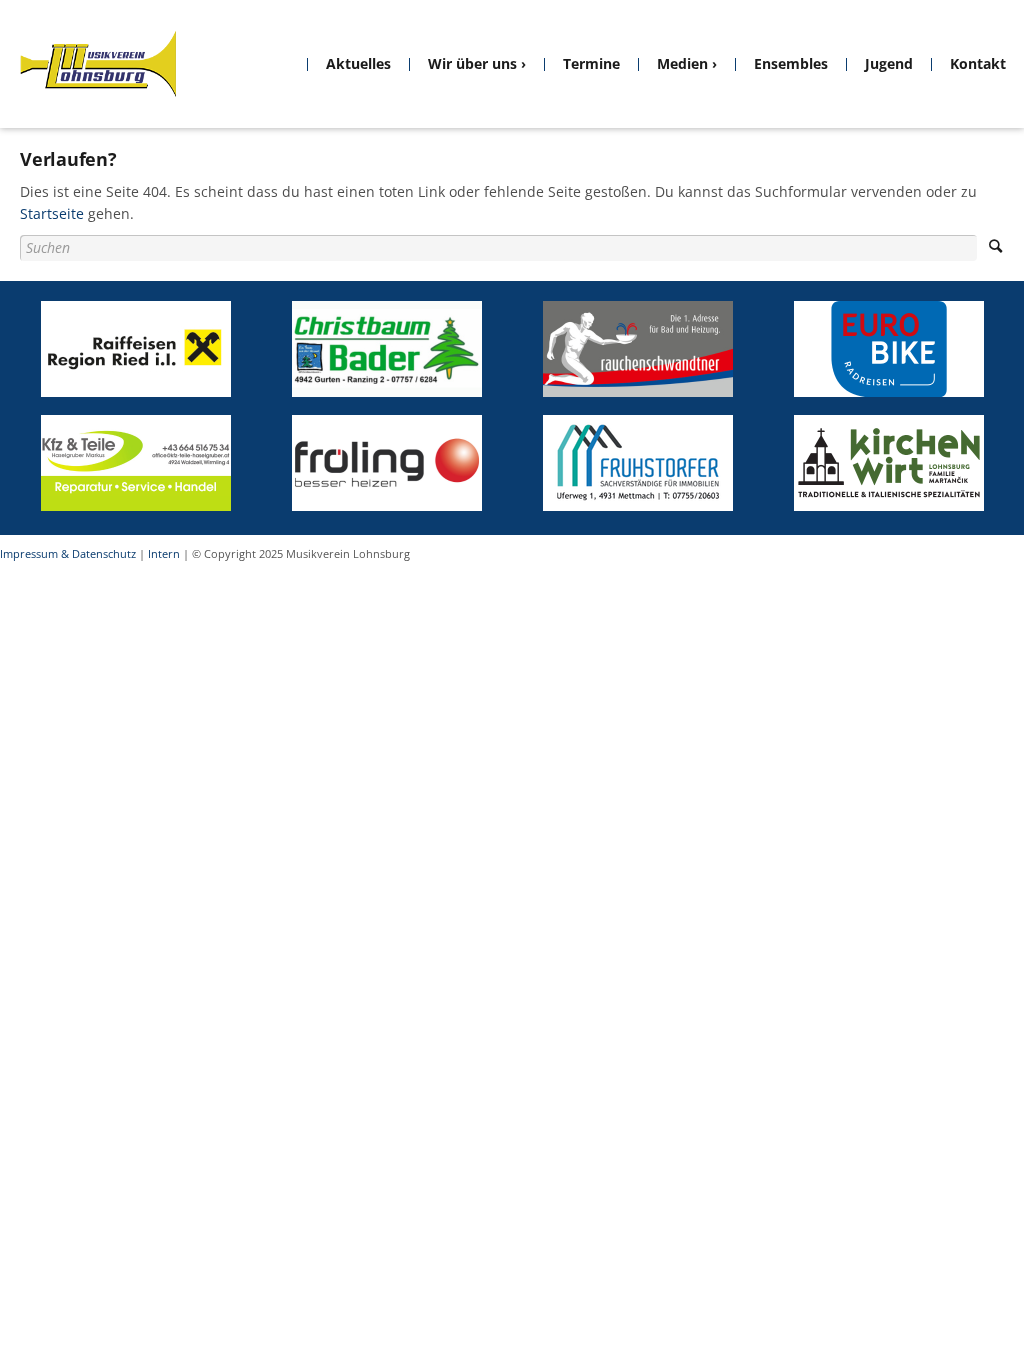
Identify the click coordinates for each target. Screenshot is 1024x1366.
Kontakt (978, 63)
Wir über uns (472, 63)
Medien (682, 63)
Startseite (52, 213)
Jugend (889, 63)
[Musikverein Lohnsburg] (98, 64)
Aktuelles (358, 63)
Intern (164, 553)
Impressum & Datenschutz (68, 553)
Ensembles (791, 63)
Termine (591, 63)
